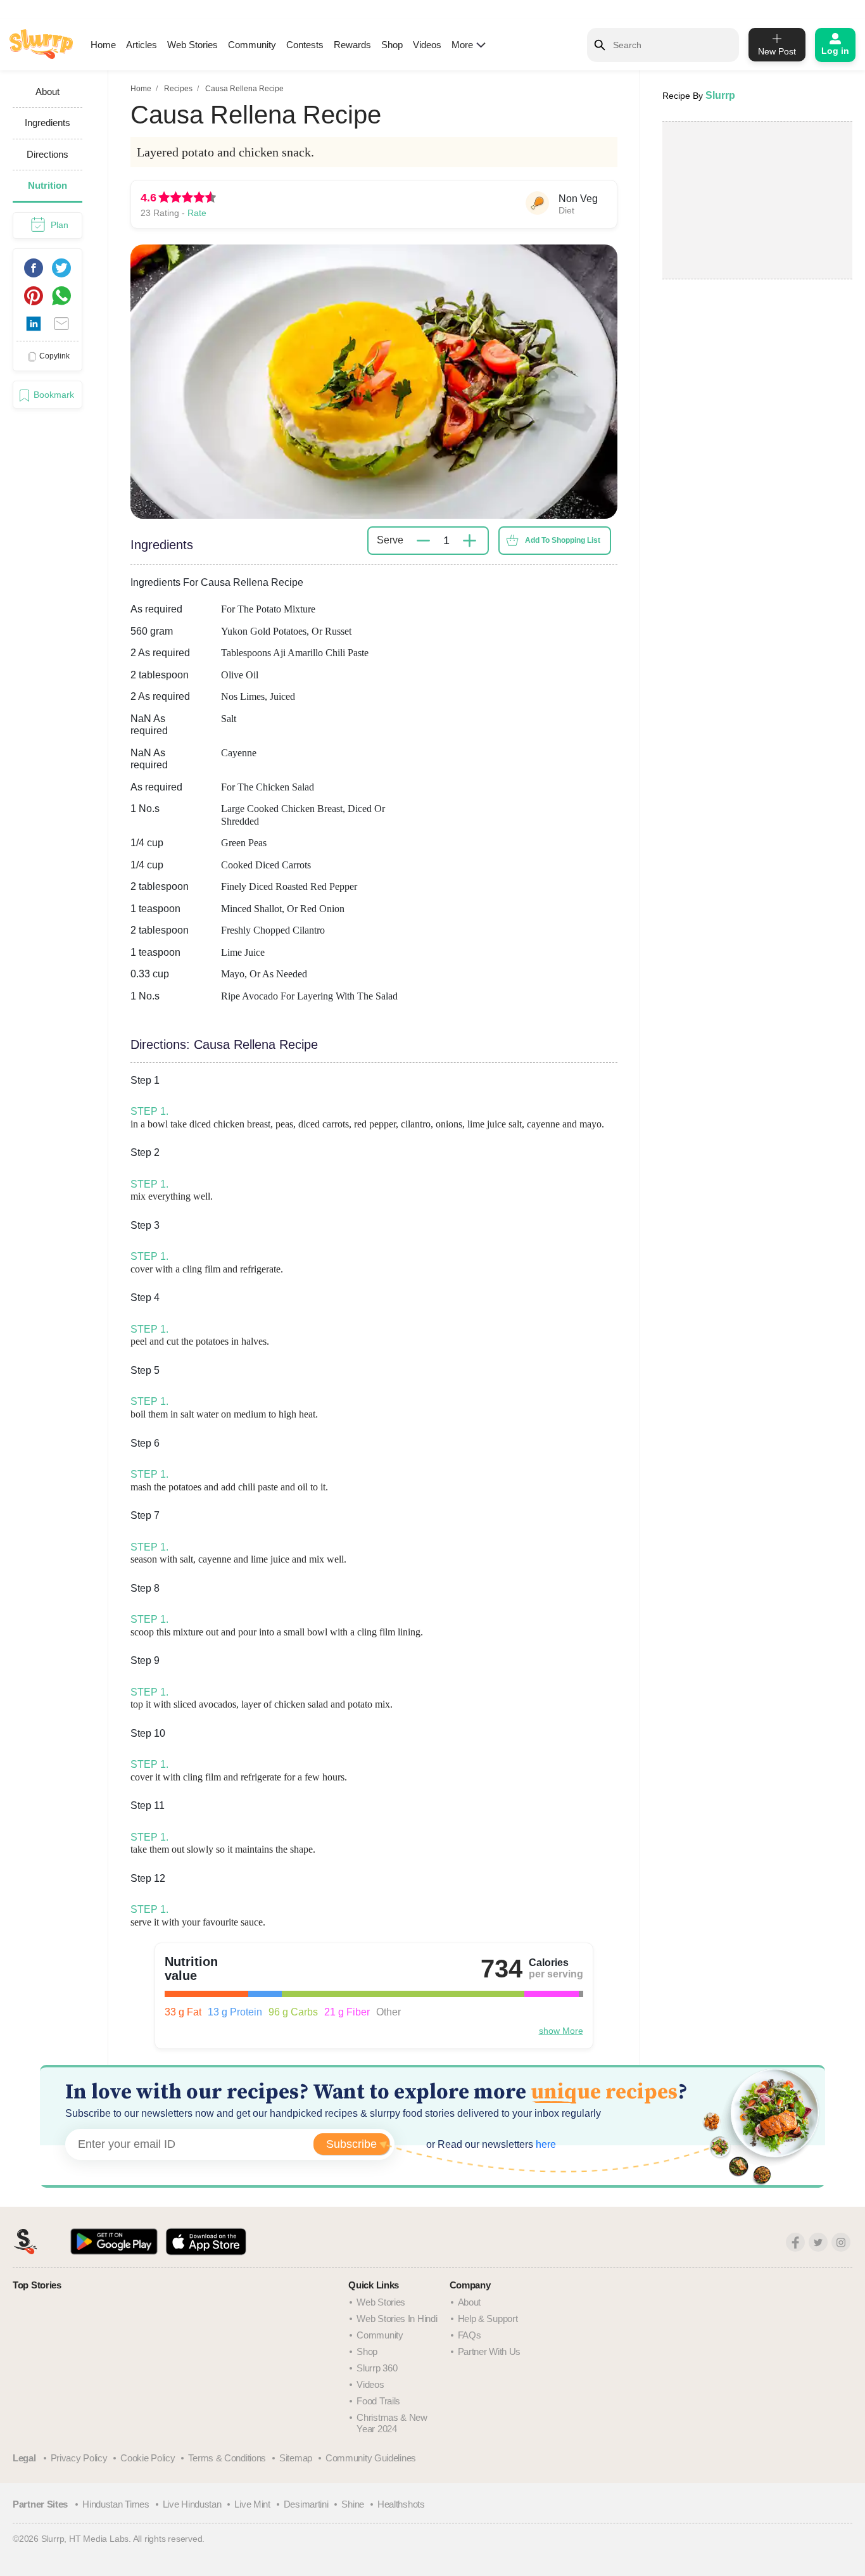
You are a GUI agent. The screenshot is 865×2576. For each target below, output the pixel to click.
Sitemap (296, 2458)
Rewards (352, 45)
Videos (427, 45)
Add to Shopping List (563, 540)
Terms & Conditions (227, 2458)
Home (103, 45)
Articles (142, 45)
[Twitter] (818, 2242)
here (545, 2144)
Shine (353, 2504)
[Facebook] (795, 2242)
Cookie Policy (148, 2458)
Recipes (178, 89)
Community (252, 45)
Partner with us (489, 2351)
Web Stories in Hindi (397, 2319)
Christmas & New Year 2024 (392, 2423)
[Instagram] (841, 2242)
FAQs (470, 2335)
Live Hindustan (192, 2504)
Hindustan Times (116, 2504)
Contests (305, 45)
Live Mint (252, 2504)
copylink (54, 356)
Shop (392, 45)
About (470, 2302)
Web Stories (193, 45)
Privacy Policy (79, 2458)
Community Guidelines (371, 2458)
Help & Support (488, 2319)
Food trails (378, 2401)
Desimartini (306, 2504)
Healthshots (401, 2504)
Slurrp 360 (377, 2368)
